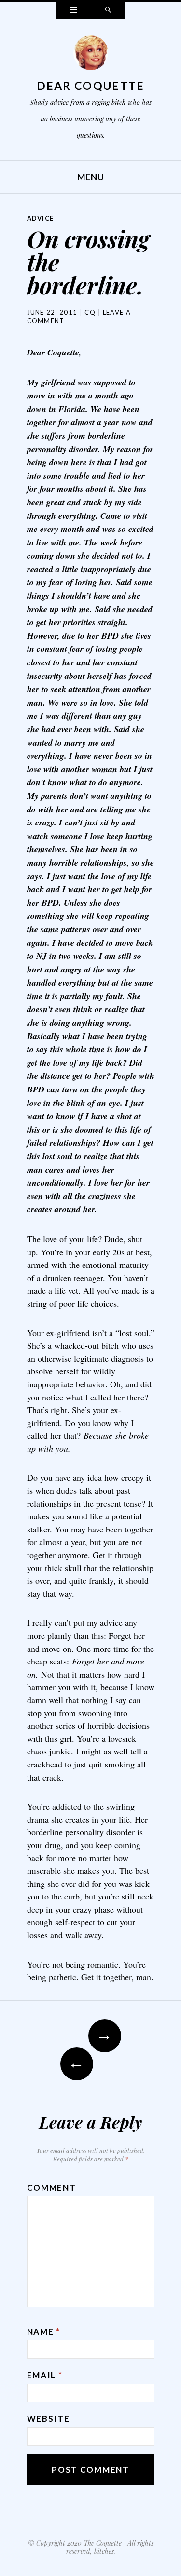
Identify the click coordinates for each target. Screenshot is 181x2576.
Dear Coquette (91, 86)
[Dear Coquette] (91, 55)
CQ (90, 312)
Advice (41, 218)
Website (49, 2419)
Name (44, 2332)
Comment (52, 2187)
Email (45, 2375)
